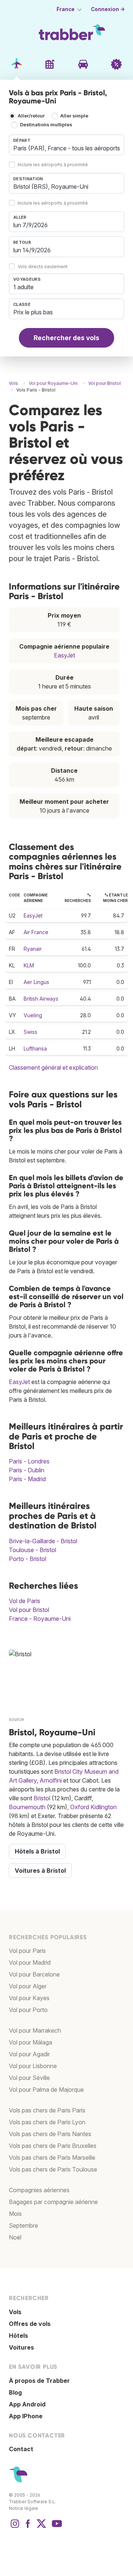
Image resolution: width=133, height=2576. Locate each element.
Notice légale (23, 2508)
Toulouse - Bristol (33, 1550)
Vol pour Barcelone (34, 1974)
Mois (15, 2214)
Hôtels (18, 2336)
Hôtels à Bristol (37, 1851)
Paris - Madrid (27, 1479)
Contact (21, 2449)
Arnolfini (51, 1780)
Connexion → (108, 9)
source (16, 1719)
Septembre (23, 2225)
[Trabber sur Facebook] (28, 2527)
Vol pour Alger (28, 1986)
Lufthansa (35, 1048)
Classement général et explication (53, 1067)
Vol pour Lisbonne (33, 2066)
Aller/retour (31, 116)
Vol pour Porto (28, 2010)
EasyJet (64, 655)
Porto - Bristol (28, 1559)
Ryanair (33, 949)
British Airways (41, 999)
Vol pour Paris (27, 1951)
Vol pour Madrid (30, 1962)
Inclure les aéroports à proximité (53, 165)
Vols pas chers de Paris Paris (47, 2110)
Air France (36, 932)
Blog (15, 2392)
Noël (15, 2237)
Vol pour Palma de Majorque (46, 2090)
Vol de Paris (25, 1601)
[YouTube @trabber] (56, 2527)
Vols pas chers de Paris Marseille (52, 2158)
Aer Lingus (36, 982)
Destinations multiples (46, 125)
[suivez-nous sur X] (41, 2527)
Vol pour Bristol (29, 1610)
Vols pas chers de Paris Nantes (50, 2134)
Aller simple (74, 116)
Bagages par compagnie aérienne (53, 2202)
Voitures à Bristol (40, 1870)
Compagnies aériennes (39, 2190)
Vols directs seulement (43, 267)
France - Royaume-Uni (40, 1619)
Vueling (33, 1015)
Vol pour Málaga (30, 2042)
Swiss (30, 1032)
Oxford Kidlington (93, 1807)
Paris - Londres (29, 1461)
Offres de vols (30, 2324)
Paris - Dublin (27, 1470)
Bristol (42, 1798)
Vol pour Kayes (29, 1998)
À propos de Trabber (39, 2381)
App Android (27, 2404)
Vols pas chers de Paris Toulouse (53, 2169)
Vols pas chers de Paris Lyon (47, 2122)
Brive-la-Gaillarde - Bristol (43, 1541)
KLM (29, 965)
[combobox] (66, 145)
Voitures (21, 2347)
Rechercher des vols (66, 338)
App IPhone (26, 2416)
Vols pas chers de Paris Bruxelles (53, 2146)
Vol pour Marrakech (35, 2030)
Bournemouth (27, 1807)
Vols (15, 2312)
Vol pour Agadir (29, 2054)
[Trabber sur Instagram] (15, 2527)
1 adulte (23, 287)
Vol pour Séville (29, 2078)
